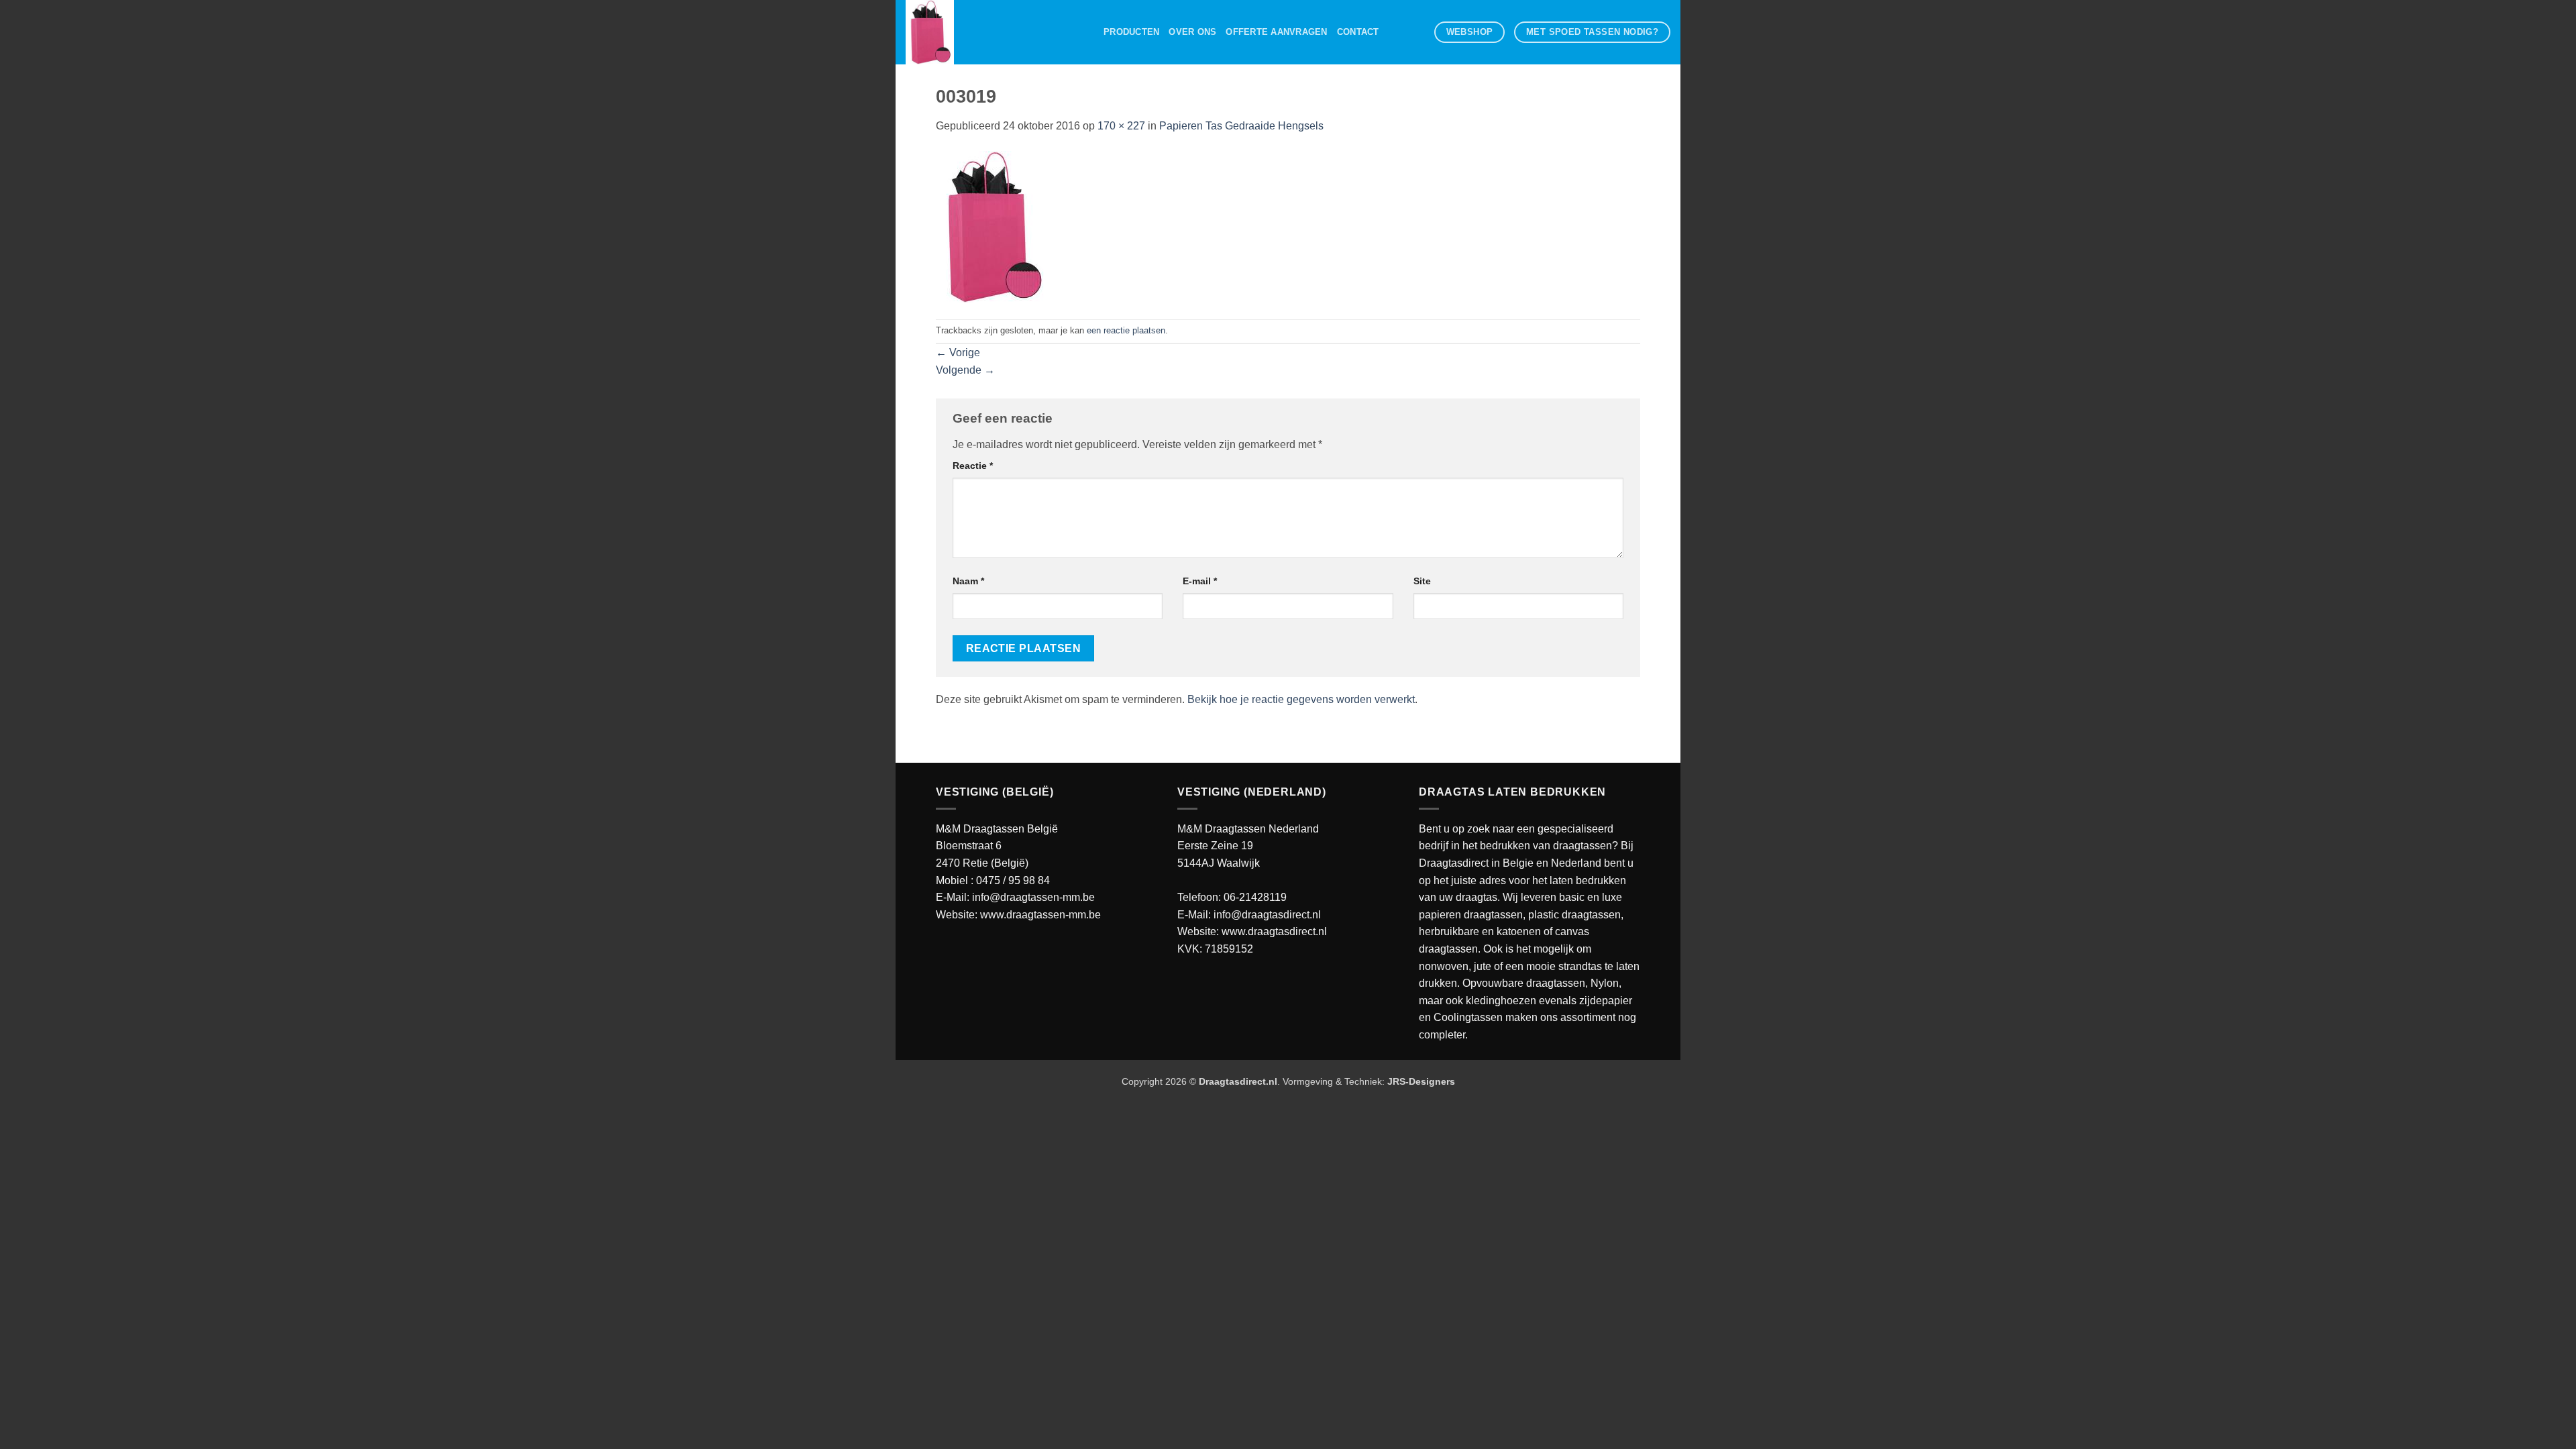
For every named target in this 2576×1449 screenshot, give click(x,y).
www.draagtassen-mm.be (1040, 915)
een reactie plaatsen (1126, 330)
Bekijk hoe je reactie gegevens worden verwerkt (1301, 699)
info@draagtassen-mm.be (1033, 897)
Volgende (965, 370)
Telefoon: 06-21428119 (1232, 897)
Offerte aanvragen (1276, 32)
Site (1422, 581)
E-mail (1200, 581)
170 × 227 (1121, 126)
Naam (968, 581)
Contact (1358, 32)
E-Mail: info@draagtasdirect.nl (1249, 915)
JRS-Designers (1421, 1081)
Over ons (1192, 32)
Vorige (958, 353)
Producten (1131, 32)
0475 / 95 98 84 (1013, 880)
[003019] (993, 226)
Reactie (973, 466)
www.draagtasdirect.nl (1274, 931)
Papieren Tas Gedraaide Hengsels (1241, 126)
